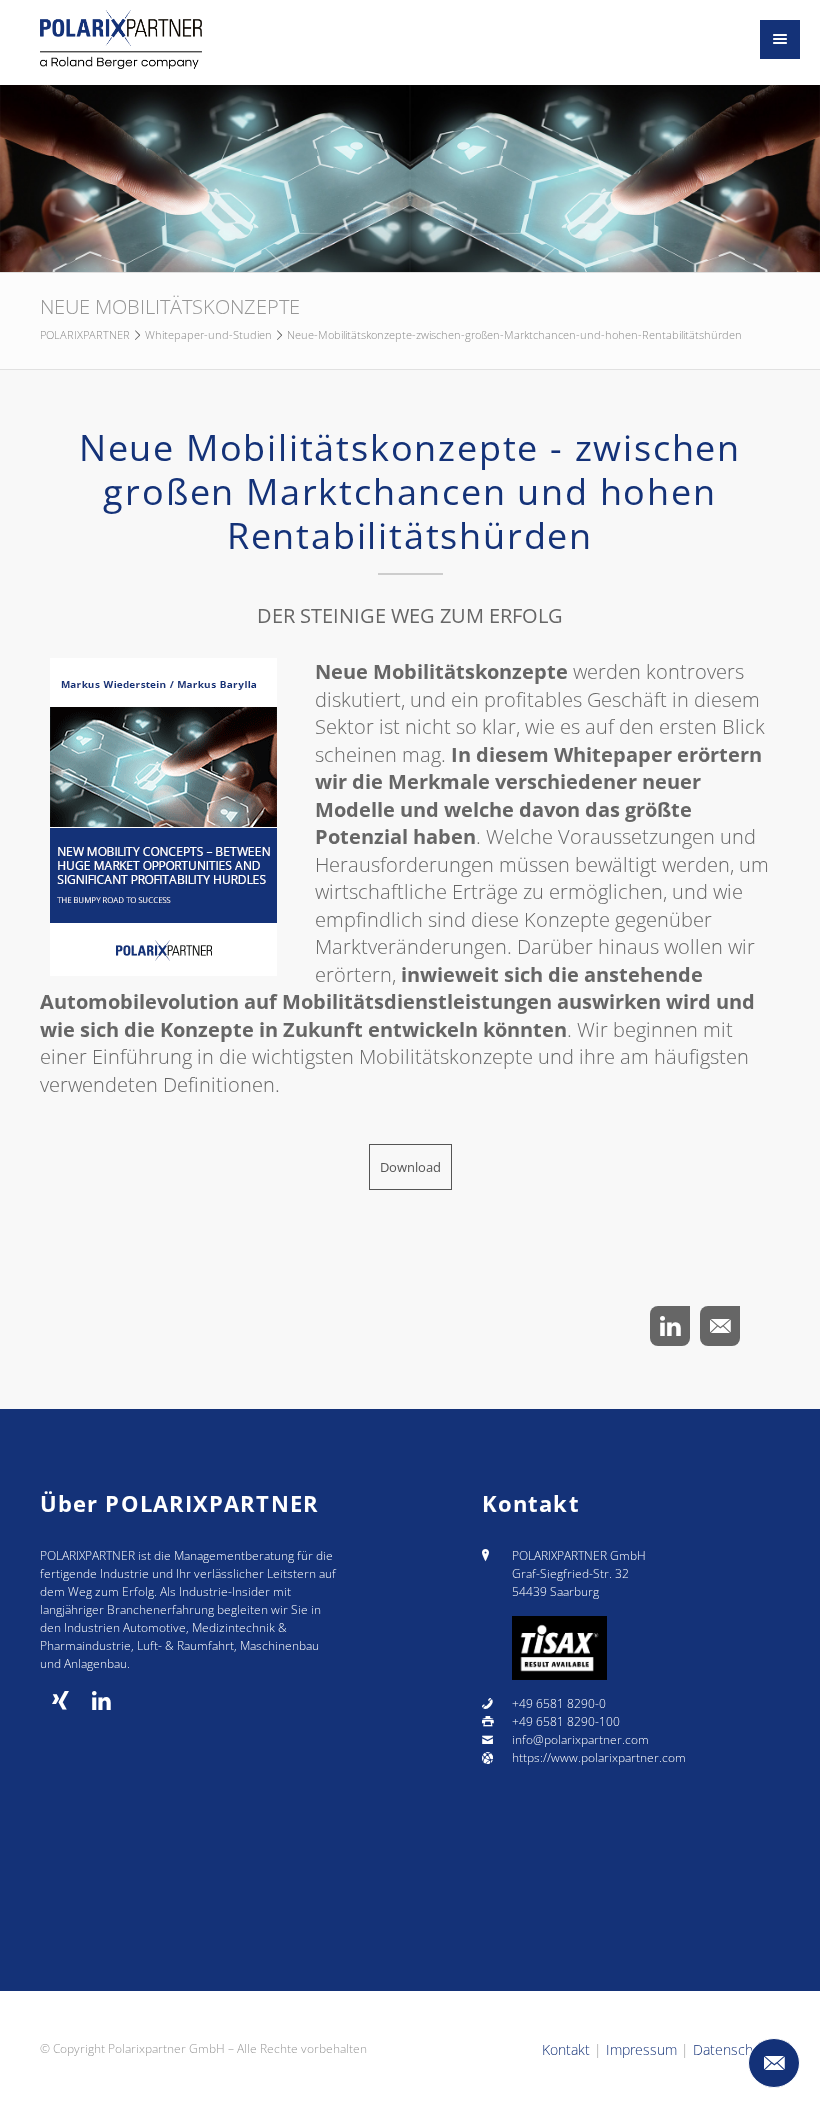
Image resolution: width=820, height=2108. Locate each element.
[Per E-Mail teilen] (720, 1326)
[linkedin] (101, 1701)
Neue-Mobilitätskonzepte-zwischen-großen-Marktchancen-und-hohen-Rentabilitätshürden (514, 334)
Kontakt (566, 2049)
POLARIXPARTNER (85, 334)
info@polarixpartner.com (580, 1739)
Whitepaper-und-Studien (208, 334)
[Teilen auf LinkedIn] (670, 1326)
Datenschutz (732, 2049)
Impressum (641, 2049)
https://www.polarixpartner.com (599, 1757)
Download (410, 1167)
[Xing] (60, 1701)
